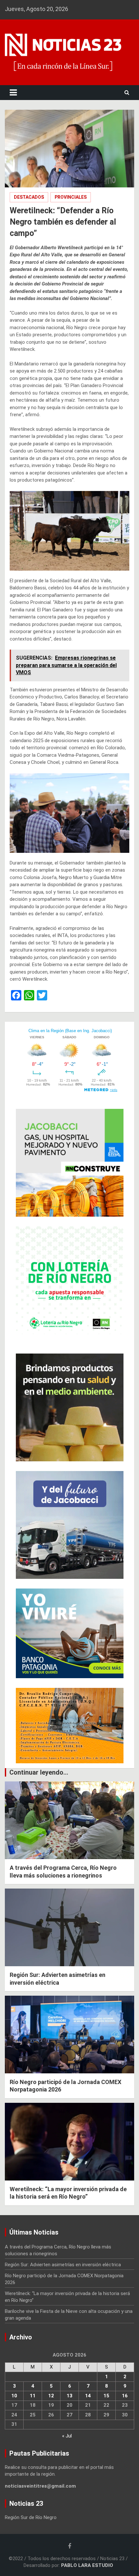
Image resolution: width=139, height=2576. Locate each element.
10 (14, 2396)
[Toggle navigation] (13, 93)
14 (88, 2396)
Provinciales (71, 197)
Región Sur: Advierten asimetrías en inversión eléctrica (63, 2265)
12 (51, 2396)
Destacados (29, 197)
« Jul (67, 2436)
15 (106, 2396)
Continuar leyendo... (39, 1772)
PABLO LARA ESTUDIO (87, 2565)
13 (69, 2396)
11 (33, 2396)
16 (125, 2396)
